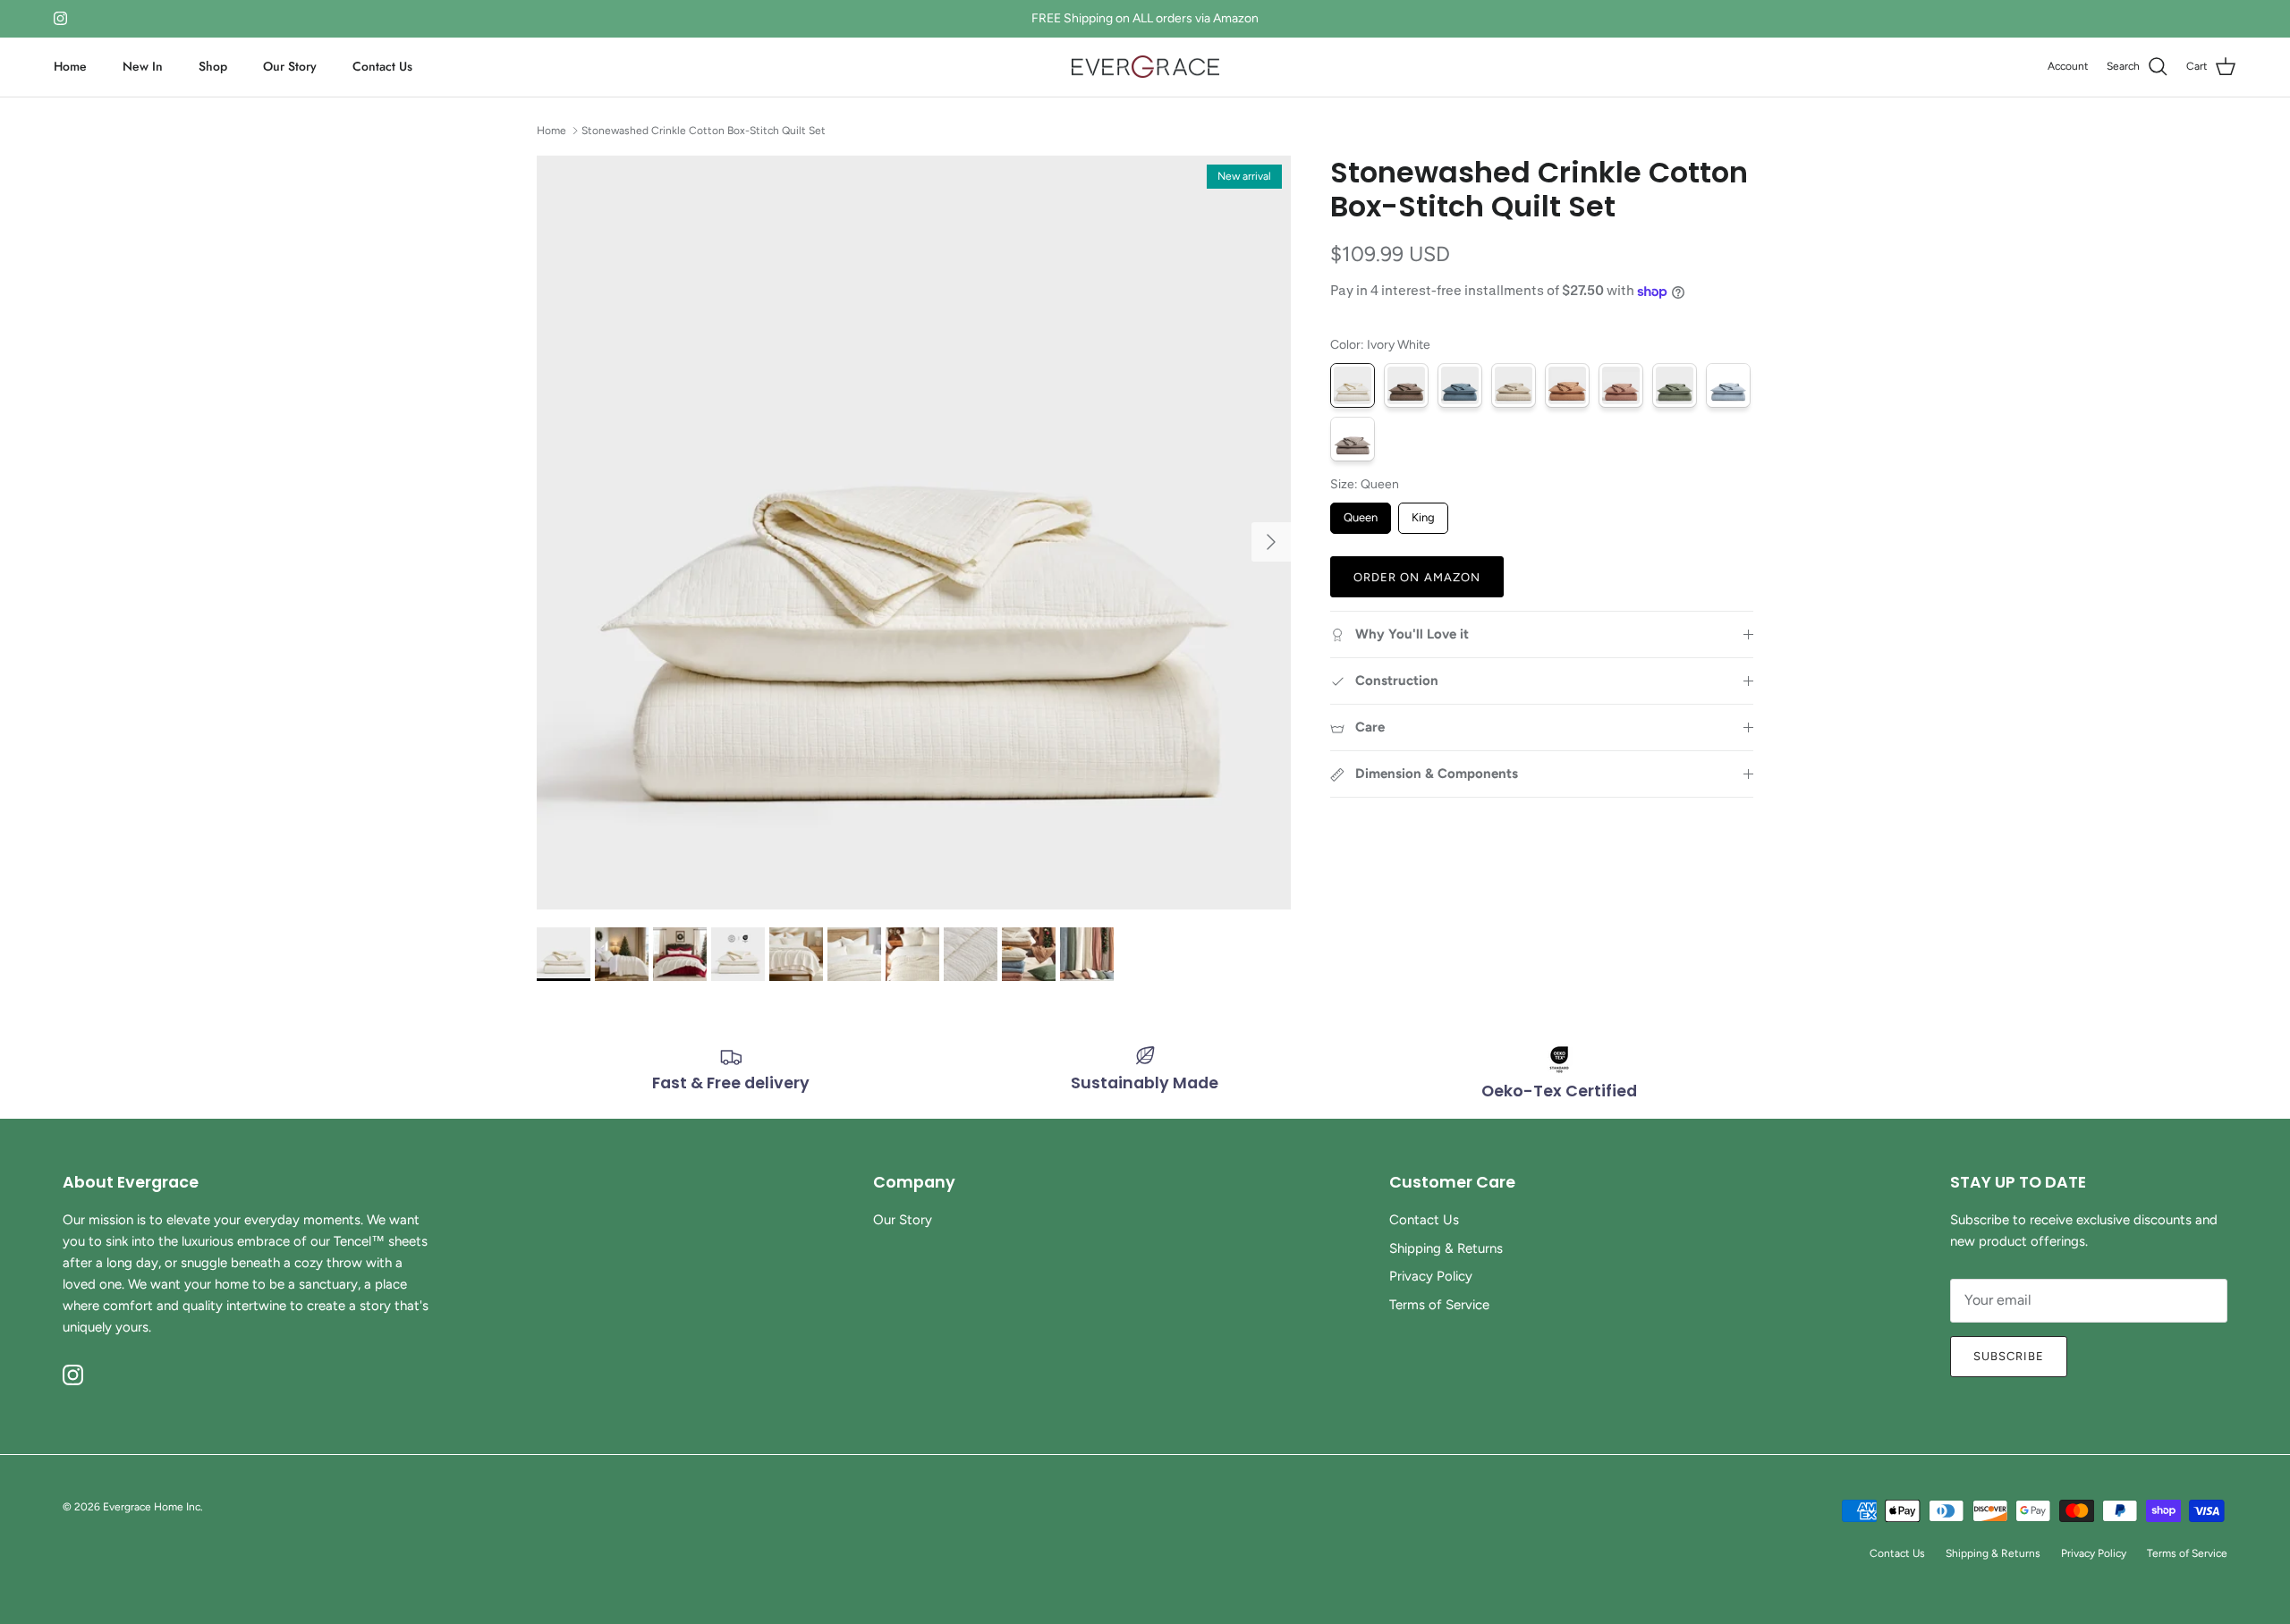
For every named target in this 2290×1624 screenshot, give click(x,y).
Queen (1361, 514)
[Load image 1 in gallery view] (914, 533)
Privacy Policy (1431, 1276)
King (1423, 514)
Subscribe (2009, 1356)
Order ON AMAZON (1417, 577)
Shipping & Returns (1446, 1248)
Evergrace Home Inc (152, 1507)
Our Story (290, 66)
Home (70, 66)
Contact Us (382, 66)
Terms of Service (1439, 1305)
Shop (213, 66)
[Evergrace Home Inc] (1145, 67)
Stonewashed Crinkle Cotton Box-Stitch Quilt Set (704, 130)
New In (143, 66)
